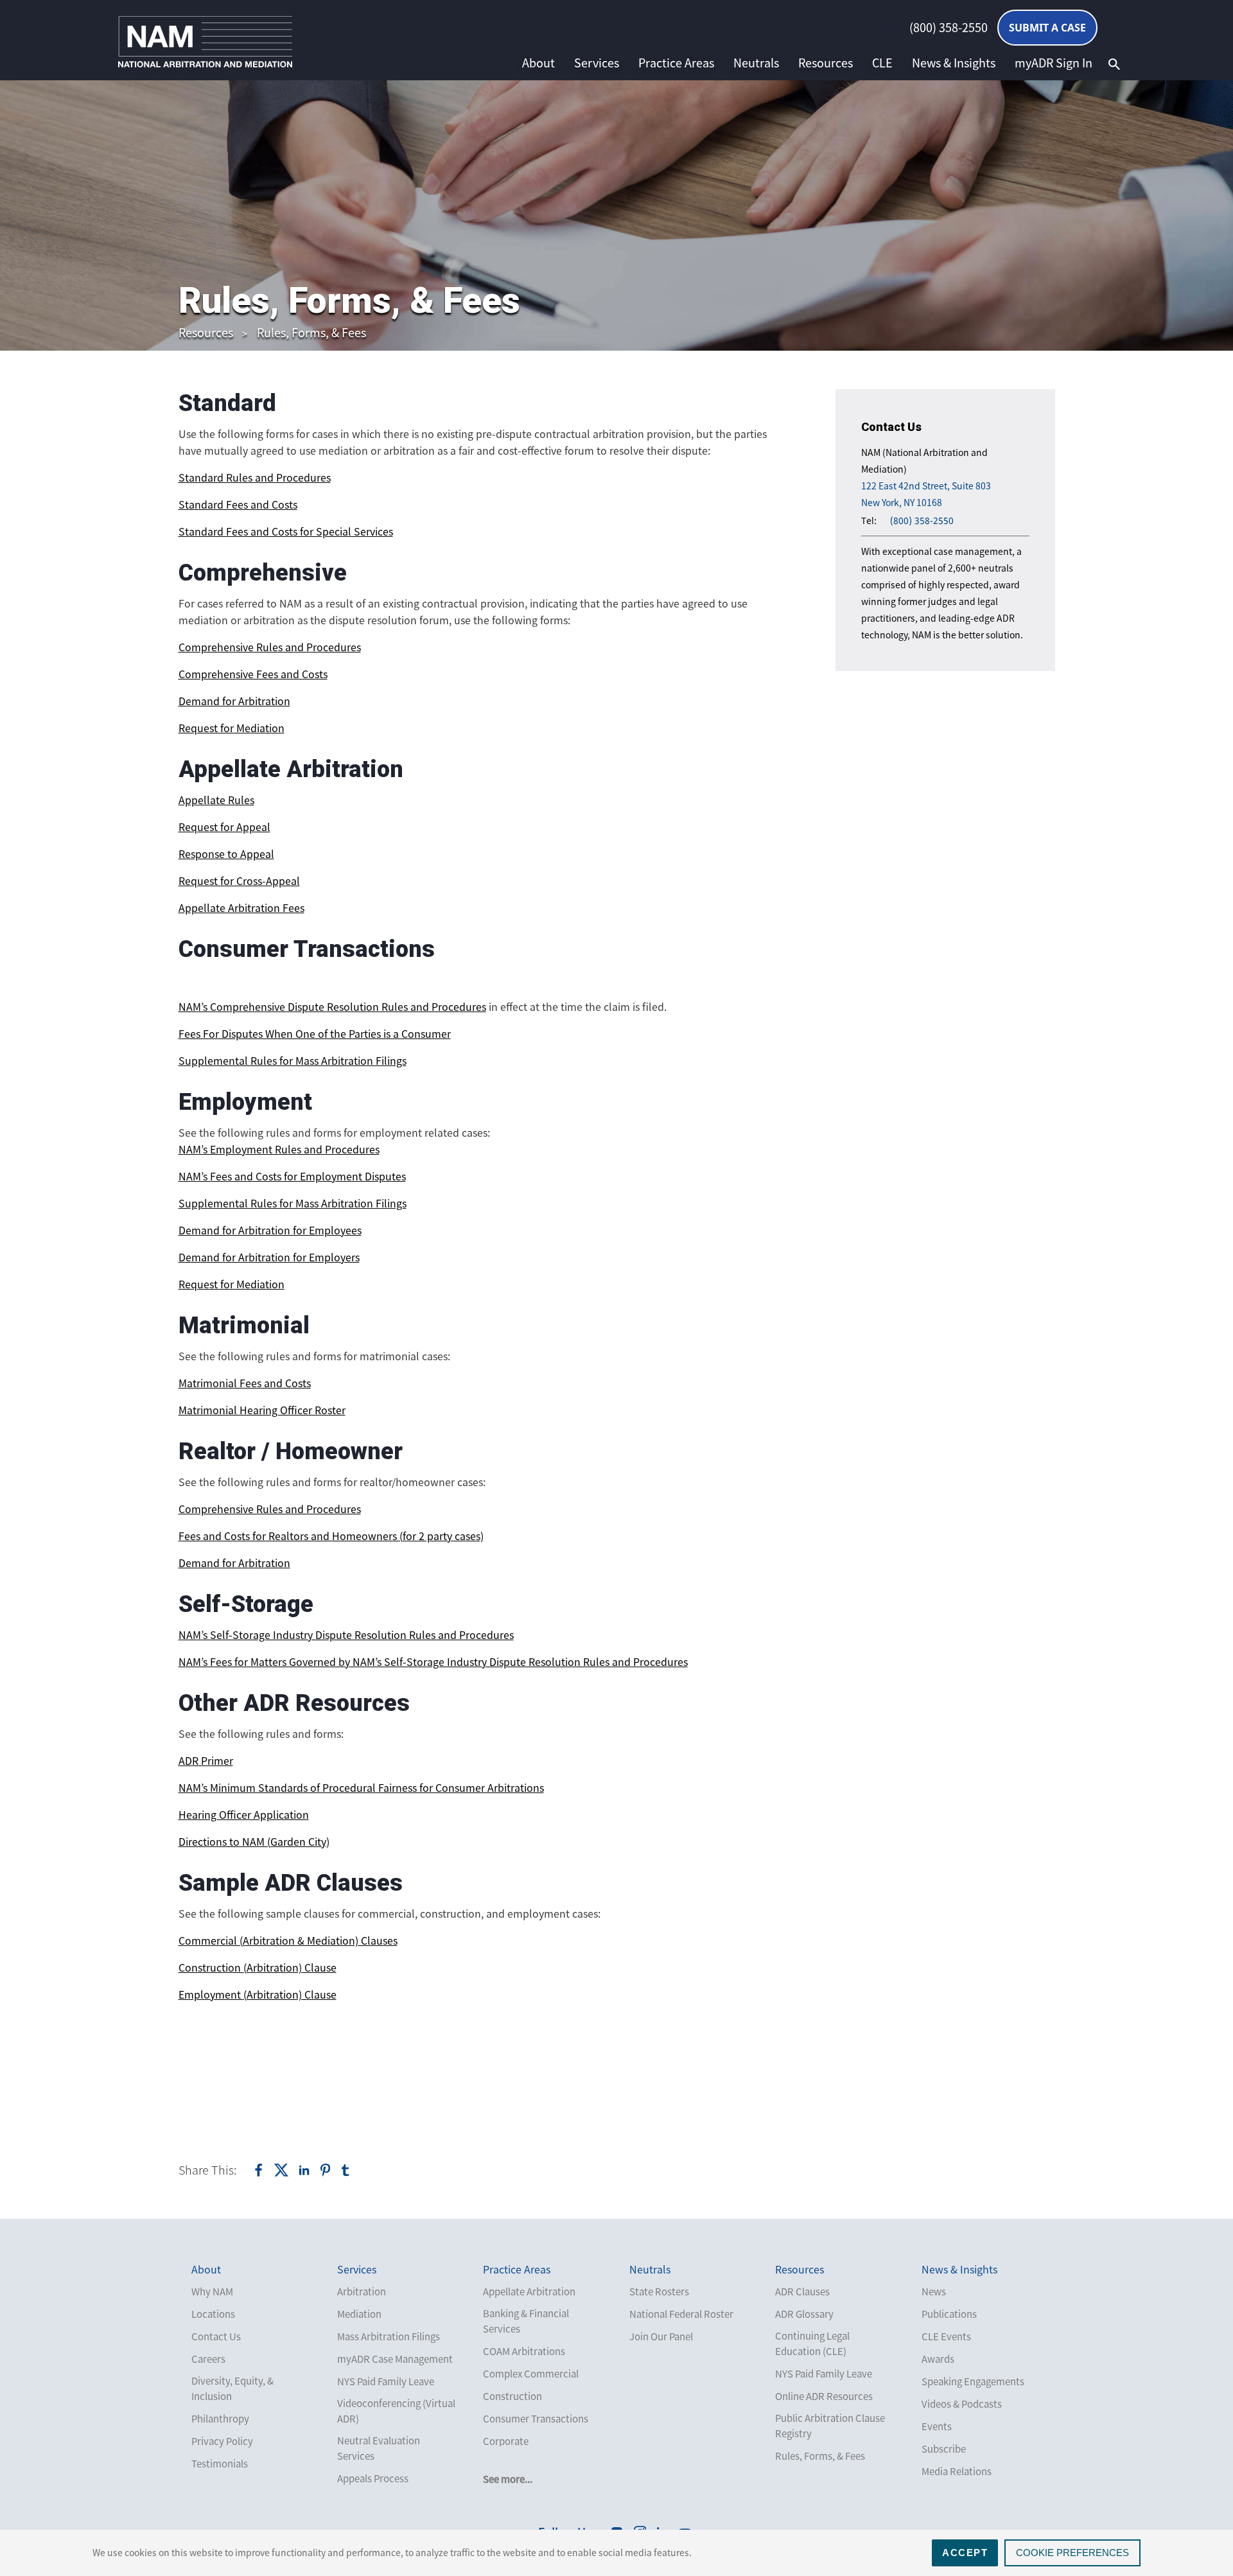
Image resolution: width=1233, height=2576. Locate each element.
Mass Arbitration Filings (389, 2336)
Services (597, 63)
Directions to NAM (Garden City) (254, 1841)
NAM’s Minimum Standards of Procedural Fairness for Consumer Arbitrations (361, 1787)
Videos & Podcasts (962, 2404)
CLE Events (946, 2336)
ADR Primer (206, 1760)
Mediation (359, 2314)
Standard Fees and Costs (238, 504)
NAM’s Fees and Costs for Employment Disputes (292, 1176)
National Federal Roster (681, 2314)
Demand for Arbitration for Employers (269, 1257)
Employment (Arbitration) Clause (258, 1994)
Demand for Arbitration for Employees (270, 1230)
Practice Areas (676, 63)
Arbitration (362, 2291)
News (934, 2291)
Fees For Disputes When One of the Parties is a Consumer (315, 1033)
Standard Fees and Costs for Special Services (286, 531)
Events (937, 2426)
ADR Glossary (804, 2314)
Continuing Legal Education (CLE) (812, 2344)
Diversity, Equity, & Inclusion (232, 2388)
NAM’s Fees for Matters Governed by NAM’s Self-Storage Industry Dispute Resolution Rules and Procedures (433, 1661)
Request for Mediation (232, 728)
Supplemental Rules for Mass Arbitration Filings (293, 1060)
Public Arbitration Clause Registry (830, 2426)
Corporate (506, 2441)
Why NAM (212, 2291)
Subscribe (944, 2449)
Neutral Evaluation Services (379, 2448)
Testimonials (220, 2464)
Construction (512, 2396)
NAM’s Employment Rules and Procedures (279, 1149)
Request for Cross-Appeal (239, 881)
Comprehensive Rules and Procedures (270, 647)
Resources (826, 63)
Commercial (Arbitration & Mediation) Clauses (288, 1940)
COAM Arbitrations (524, 2351)
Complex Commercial (531, 2374)
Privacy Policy (222, 2441)
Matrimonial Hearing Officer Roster (262, 1410)
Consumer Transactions (536, 2419)
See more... (508, 2479)
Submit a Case (1047, 28)
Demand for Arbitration (234, 701)
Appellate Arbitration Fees (241, 907)
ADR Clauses (802, 2291)
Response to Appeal (226, 854)
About (538, 63)
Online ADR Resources (824, 2396)
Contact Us (216, 2336)
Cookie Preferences (1072, 2553)
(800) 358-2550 (949, 28)
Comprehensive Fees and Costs (253, 674)
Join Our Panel (661, 2336)
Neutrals (756, 63)
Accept (965, 2553)
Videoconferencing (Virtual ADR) (396, 2411)
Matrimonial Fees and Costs (245, 1383)
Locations (213, 2314)
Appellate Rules (216, 800)
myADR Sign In (1054, 63)
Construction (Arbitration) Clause (258, 1967)
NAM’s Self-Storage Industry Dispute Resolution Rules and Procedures (346, 1634)
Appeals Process (373, 2478)
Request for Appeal (224, 827)
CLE (882, 63)
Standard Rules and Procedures (255, 477)
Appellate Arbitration (529, 2291)
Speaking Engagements (973, 2381)
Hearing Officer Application (244, 1814)
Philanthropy (220, 2419)
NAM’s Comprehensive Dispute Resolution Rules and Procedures (332, 1006)
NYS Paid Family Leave (386, 2381)
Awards (938, 2359)
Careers (208, 2359)
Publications (949, 2314)
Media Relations (957, 2471)
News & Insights (954, 63)
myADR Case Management (395, 2359)
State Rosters (659, 2291)
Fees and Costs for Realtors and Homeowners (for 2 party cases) (331, 1536)
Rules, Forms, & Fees (311, 332)
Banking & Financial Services (526, 2321)
